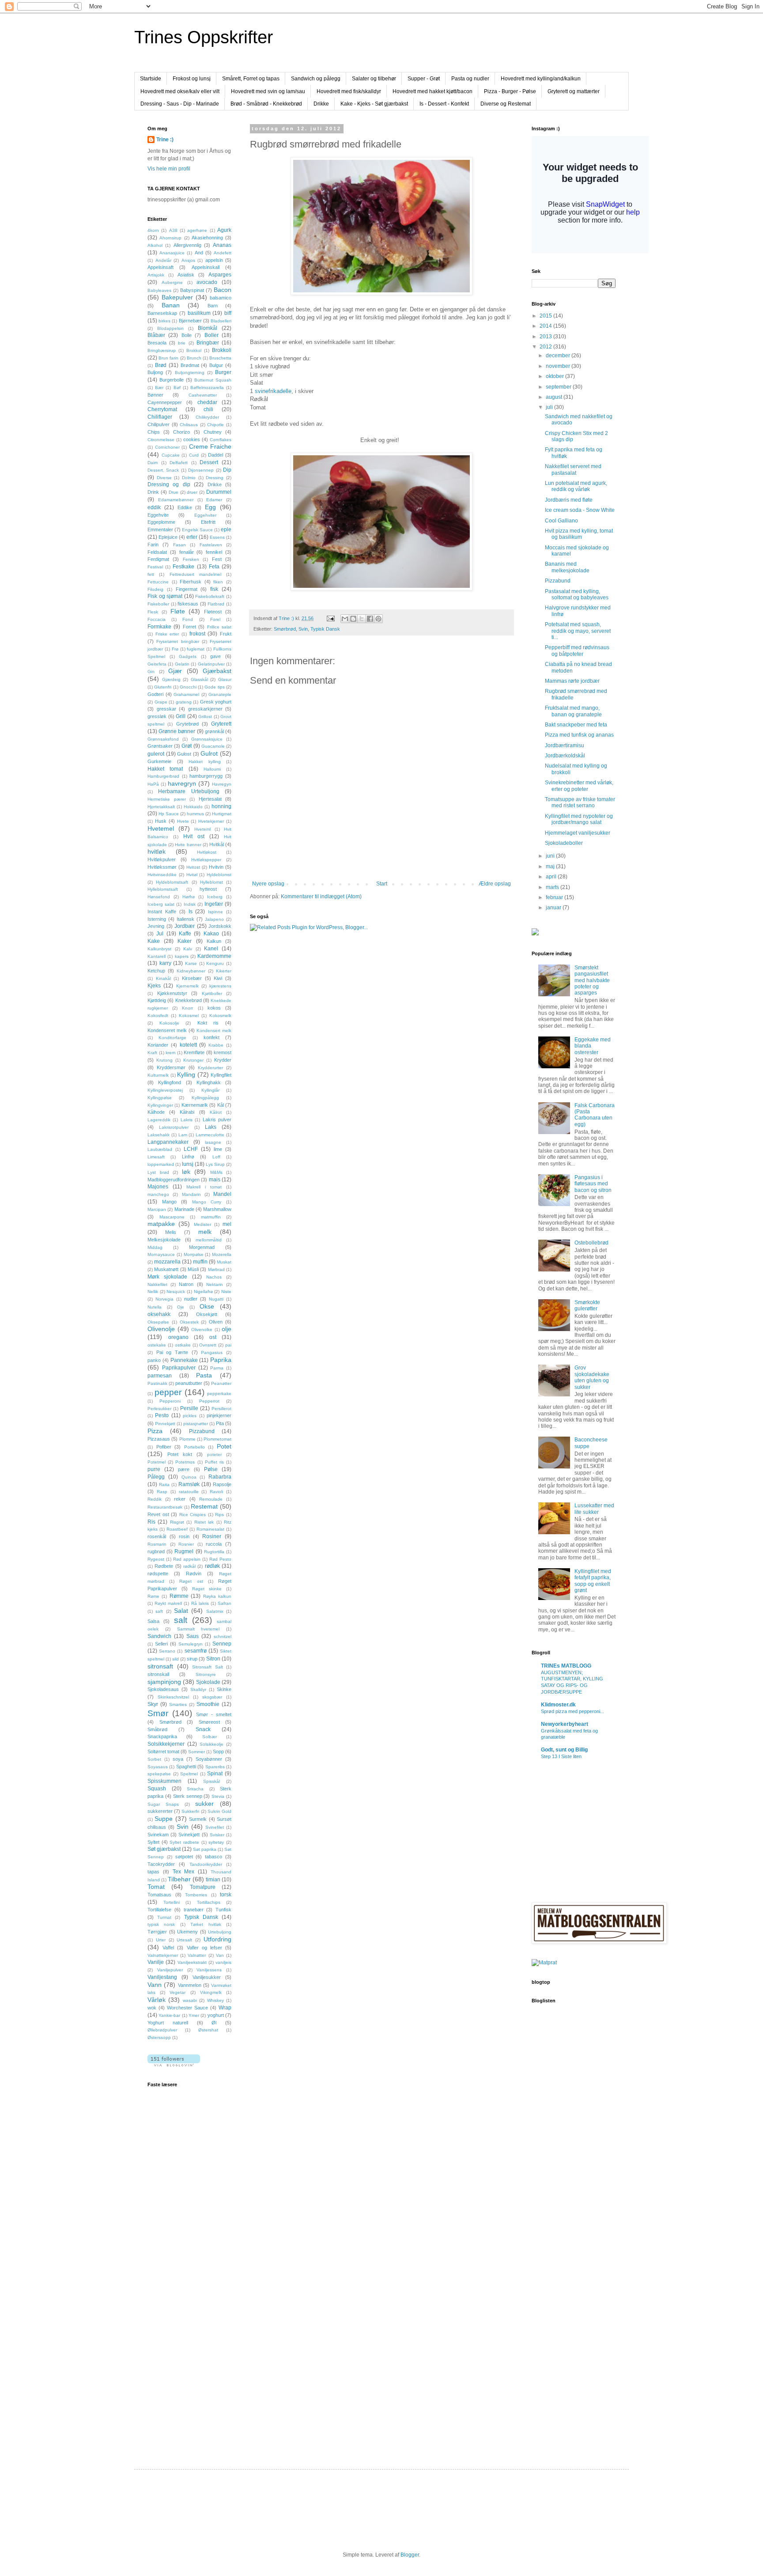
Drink (153, 492)
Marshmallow (217, 1209)
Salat (181, 1611)
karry (165, 963)
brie (182, 343)
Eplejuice (168, 537)
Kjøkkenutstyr (172, 993)
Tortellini (172, 1902)
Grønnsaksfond (163, 739)
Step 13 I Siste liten (561, 1756)
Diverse (164, 478)
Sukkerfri (190, 1811)
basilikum (199, 313)
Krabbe (216, 1045)
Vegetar (178, 1992)
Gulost (184, 754)
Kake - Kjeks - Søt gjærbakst (374, 104)
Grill (181, 716)
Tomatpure (203, 1887)
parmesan (160, 1376)
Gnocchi (188, 687)
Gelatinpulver (211, 664)
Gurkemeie (159, 761)
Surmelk (198, 1819)
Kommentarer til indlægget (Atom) (321, 896)
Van (220, 1955)
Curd (194, 455)
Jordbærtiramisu (565, 745)
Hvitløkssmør (162, 867)
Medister (202, 1224)
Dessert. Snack (163, 470)
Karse (191, 963)
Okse (207, 1306)
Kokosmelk (220, 1016)
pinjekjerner (219, 1415)
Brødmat (190, 365)
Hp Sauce (169, 814)
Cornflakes (221, 440)
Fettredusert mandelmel (195, 574)
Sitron (213, 1659)
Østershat (208, 2030)
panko (154, 1360)
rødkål (189, 1566)
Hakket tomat (165, 769)
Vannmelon (190, 1985)
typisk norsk (161, 1924)
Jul (160, 934)
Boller (212, 335)
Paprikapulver (179, 1368)
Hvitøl (192, 875)
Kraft (152, 1053)
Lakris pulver (217, 1120)
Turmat (164, 1917)
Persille (189, 1408)
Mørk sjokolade (167, 1277)
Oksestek (189, 1322)
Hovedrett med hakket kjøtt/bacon (432, 91)
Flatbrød (216, 604)
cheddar (207, 402)
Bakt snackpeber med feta (576, 725)
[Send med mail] (345, 619)
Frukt (226, 634)
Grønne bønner (177, 731)
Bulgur (216, 365)
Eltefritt (208, 522)
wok (152, 2008)
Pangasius (212, 1352)
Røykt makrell (168, 1603)
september (559, 387)
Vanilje (156, 1962)
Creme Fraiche (210, 446)
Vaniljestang (162, 1977)
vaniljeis (223, 1962)
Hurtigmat (222, 814)
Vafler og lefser (204, 1948)
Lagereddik (159, 1120)
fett (151, 574)
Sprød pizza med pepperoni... (572, 1711)
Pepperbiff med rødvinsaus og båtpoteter (577, 651)
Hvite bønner (188, 845)
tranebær (194, 1910)
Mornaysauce (161, 1254)
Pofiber (164, 1447)
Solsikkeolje (212, 1744)
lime (218, 1149)
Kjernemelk (187, 986)
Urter (161, 1940)
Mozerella (222, 1254)
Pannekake (184, 1360)
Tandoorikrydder (206, 1864)
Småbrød (157, 1729)
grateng (184, 702)
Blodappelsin (170, 328)
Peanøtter (221, 1383)
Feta (214, 567)
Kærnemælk (195, 1105)
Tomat (156, 1887)
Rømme (179, 1596)
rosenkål (157, 1536)
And (199, 253)
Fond (188, 619)
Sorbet (154, 1759)
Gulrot (209, 753)
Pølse (211, 1469)
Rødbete (164, 1566)
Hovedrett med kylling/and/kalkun (541, 79)
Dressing (215, 478)
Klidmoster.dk (558, 1705)
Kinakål (163, 978)
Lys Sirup (215, 1164)
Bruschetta (220, 358)
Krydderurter (210, 1068)
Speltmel (189, 1774)
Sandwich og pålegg (316, 79)
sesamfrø (196, 1651)
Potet (224, 1446)
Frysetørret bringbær (178, 641)
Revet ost (158, 1514)
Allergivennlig (187, 245)
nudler (191, 1299)
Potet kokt (180, 1454)
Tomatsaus (159, 1895)
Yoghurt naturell (168, 2023)
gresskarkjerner (205, 709)
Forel (215, 619)
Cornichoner (167, 447)
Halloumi (212, 769)
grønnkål (214, 731)
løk (186, 1172)
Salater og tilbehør (374, 79)
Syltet (153, 1842)
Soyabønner (209, 1759)
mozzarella (167, 1262)
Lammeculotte (210, 1135)
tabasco (213, 1857)
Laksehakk (159, 1135)
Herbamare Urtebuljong (189, 791)
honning (221, 806)
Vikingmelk (211, 1992)
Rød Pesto (220, 1559)
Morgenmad (202, 1247)
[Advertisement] (183, 2306)
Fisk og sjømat (165, 596)
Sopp (218, 1751)
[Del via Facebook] (370, 619)
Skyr (153, 1704)
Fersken (191, 559)
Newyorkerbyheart (565, 1724)
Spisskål (212, 1781)
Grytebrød (187, 724)
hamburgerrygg (206, 776)
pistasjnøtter (196, 1424)
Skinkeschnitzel (173, 1697)
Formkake (159, 627)
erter (192, 537)
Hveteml (202, 829)
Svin (303, 629)
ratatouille (189, 1492)
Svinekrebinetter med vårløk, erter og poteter (579, 786)
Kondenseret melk (167, 1030)
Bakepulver (177, 297)
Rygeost (156, 1559)
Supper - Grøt (424, 79)
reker (180, 1499)
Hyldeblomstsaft (172, 882)
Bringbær (208, 343)
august (555, 397)
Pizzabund (202, 1431)
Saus (193, 1636)
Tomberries (196, 1895)
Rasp (162, 1492)
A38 (173, 230)
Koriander (158, 1045)
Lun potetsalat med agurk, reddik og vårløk (576, 486)
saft (159, 1611)
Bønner (155, 395)
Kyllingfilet (221, 1075)
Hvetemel (161, 828)
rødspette (158, 1574)
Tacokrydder (161, 1864)
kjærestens (220, 986)
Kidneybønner (191, 971)
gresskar (166, 709)
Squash (157, 1789)
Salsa (153, 1621)
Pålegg (156, 1477)
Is (191, 912)
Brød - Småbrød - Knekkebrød (266, 104)
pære (184, 1469)
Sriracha (195, 1789)
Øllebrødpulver (162, 2030)
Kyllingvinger (160, 1105)
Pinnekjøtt (165, 1424)
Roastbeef (177, 1529)
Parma (217, 1368)
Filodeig (155, 589)
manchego (158, 1194)
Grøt (187, 746)
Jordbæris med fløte (569, 500)
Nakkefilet (157, 1284)
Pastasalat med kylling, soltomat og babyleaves (577, 594)
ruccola (214, 1544)
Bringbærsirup (162, 350)
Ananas (222, 245)
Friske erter (167, 634)
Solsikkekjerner (166, 1744)
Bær (159, 388)
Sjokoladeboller (564, 843)
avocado (207, 282)
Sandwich (159, 1636)
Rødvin (194, 1574)
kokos (214, 1008)
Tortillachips (209, 1902)
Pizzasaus (159, 1439)
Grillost (205, 717)
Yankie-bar (169, 2015)
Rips (219, 1515)
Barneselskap (162, 313)
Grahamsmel (186, 694)
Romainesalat (210, 1529)
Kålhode (156, 1112)
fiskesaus (188, 604)
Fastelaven (211, 545)
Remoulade (211, 1499)
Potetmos (185, 1462)
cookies (192, 439)
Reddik (155, 1499)
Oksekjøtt (207, 1314)
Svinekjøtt (189, 1835)
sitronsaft (160, 1666)
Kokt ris (208, 1023)
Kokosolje (169, 1023)
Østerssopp (159, 2037)
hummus (195, 814)
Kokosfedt (158, 1016)
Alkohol (155, 245)
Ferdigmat (158, 559)
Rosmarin (157, 1544)
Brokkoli (222, 350)
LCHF (191, 1149)
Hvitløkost (207, 852)
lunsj (188, 1164)
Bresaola (157, 343)
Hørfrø (189, 897)
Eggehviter (205, 515)
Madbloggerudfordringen (174, 1180)
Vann (155, 1985)
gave (215, 656)
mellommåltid (209, 1240)
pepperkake (219, 1394)
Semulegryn (191, 1644)
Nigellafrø (203, 1292)
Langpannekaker (168, 1142)
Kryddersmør (171, 1067)
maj (551, 866)
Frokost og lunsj (192, 79)
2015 (546, 316)
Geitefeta (157, 664)
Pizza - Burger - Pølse (510, 91)
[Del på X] (362, 619)
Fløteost (213, 612)
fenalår (187, 552)
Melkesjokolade (164, 1240)
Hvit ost (194, 836)
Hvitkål (217, 844)
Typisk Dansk (325, 629)
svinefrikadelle (273, 391)
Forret (189, 627)
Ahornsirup (170, 238)
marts (553, 887)
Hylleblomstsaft (163, 889)
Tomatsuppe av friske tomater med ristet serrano (580, 802)
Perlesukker (159, 1409)
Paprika (221, 1360)
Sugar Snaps (163, 1804)
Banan (171, 305)
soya (178, 1759)
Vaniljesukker (207, 1977)
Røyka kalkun (217, 1596)
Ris (151, 1522)
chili (208, 409)
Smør (158, 1713)
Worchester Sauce (187, 2008)
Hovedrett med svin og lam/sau (268, 91)
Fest (217, 559)
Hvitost (193, 867)
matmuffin (211, 1217)
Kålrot (216, 1112)
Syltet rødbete (184, 1842)
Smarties (178, 1704)
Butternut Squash (213, 380)
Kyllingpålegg (205, 1098)
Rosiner (212, 1536)
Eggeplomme (161, 522)
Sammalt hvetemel (198, 1629)
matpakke (161, 1224)
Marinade (184, 1209)
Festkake (183, 567)
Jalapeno (214, 919)
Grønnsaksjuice (207, 739)
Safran (225, 1603)
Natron (186, 1284)
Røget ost (191, 1581)
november (559, 366)
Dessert (209, 462)
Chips (154, 432)
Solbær (210, 1737)
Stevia (218, 1796)
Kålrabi (187, 1112)
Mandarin (191, 1194)
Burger (223, 372)
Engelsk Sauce (197, 530)
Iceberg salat (161, 904)
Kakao (211, 934)
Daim (153, 463)
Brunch (194, 358)
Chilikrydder (207, 417)
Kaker (185, 941)
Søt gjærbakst (164, 1849)
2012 (546, 347)
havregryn (182, 783)
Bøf (177, 388)
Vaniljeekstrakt (192, 1962)
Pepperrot (209, 1401)
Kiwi (218, 978)
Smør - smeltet (214, 1714)
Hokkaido (193, 807)
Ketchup (156, 971)
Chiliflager (160, 417)
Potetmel (157, 1462)
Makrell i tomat (204, 1187)
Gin (151, 671)
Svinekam (158, 1835)
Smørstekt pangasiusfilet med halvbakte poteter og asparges (592, 980)
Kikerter (224, 971)
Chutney (213, 432)
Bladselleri (221, 321)
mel (227, 1224)
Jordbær (185, 926)
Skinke (224, 1689)
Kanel (211, 949)
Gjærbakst (217, 671)
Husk (161, 821)
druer (192, 492)
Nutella (155, 1307)
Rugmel (184, 1551)
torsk (226, 1895)
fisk (214, 589)
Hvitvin (216, 867)
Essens (217, 537)
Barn (213, 306)
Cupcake (171, 455)
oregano (178, 1337)
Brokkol (194, 350)
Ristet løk (204, 1522)
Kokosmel (189, 1016)
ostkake (183, 1345)
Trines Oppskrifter (204, 37)
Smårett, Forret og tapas (251, 79)
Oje (181, 1307)
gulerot (156, 754)
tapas (153, 1872)
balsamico (221, 298)
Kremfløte (194, 1052)
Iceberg (215, 897)
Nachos (214, 1277)
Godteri (155, 694)
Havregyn (222, 784)
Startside (151, 79)
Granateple (220, 694)
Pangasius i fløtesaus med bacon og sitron (593, 1184)
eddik (154, 507)
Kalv (188, 949)
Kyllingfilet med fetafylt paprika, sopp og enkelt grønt (593, 1581)
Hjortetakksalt (161, 807)
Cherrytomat (162, 409)
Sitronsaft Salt (208, 1667)
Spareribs (215, 1767)
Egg (210, 507)
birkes (164, 321)
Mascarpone (172, 1217)
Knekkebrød (189, 1000)
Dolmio (189, 478)
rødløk (212, 1566)
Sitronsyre (206, 1674)
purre (154, 1469)
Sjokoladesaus (163, 1689)
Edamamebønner (176, 500)
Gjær (175, 671)
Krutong (164, 1060)
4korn (153, 230)
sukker (204, 1804)
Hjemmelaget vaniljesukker (578, 833)
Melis (171, 1232)
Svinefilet (215, 1827)
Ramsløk (189, 1484)
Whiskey (215, 2000)
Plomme (187, 1439)
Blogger (410, 2555)
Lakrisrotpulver (174, 1127)
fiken (218, 582)
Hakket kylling (205, 762)
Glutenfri (163, 687)
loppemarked (161, 1164)
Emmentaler (160, 530)
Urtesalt (184, 1940)
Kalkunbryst (159, 949)
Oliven (216, 1322)
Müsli (193, 1269)
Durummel (219, 492)
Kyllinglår (210, 1090)
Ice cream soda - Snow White (580, 510)
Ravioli (216, 1492)
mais (215, 1180)
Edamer (214, 500)
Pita (220, 1423)
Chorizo (181, 432)
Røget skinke (207, 1589)
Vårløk (157, 2000)
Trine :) (165, 140)
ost (213, 1337)
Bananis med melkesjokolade (567, 567)
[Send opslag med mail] (330, 618)
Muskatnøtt (166, 1269)
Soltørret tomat (163, 1751)
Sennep (222, 1644)
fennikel (214, 552)
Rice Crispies (193, 1515)
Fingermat (187, 589)
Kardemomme (214, 956)
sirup (192, 1659)
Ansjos (188, 260)
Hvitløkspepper (206, 860)
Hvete (183, 821)
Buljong (155, 372)
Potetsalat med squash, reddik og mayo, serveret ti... (578, 631)
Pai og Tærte (172, 1352)
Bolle (187, 335)
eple (226, 530)
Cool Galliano (561, 521)
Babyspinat (192, 290)
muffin (200, 1262)
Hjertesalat (210, 799)
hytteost (208, 889)
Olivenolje (161, 1329)
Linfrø (188, 1157)
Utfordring (217, 1939)
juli (550, 407)
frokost (197, 634)
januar (554, 908)
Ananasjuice (172, 253)
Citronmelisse (161, 440)
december (559, 356)
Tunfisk (223, 1910)
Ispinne (215, 912)
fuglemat (196, 649)
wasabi (190, 2000)
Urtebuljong (220, 1932)
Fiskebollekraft (210, 596)
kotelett (188, 1045)
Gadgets (188, 656)
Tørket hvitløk (206, 1924)
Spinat (215, 1774)
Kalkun (214, 941)
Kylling (186, 1074)
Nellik (153, 1292)
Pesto (162, 1415)
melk (205, 1232)
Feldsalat (157, 552)
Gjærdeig (171, 679)
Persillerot (221, 1409)
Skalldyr (198, 1689)
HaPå (153, 784)
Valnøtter (197, 1955)
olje (227, 1329)
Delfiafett (179, 463)
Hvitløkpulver (162, 859)
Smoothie (208, 1704)
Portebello (195, 1447)
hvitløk (157, 851)
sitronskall (158, 1674)
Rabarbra (220, 1477)
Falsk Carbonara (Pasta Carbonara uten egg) (595, 1115)
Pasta (204, 1375)
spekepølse (159, 1774)
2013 (546, 337)
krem (170, 1053)
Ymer (194, 2015)
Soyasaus (158, 1767)
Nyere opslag (268, 884)
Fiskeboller (158, 604)
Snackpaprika (162, 1736)
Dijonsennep (201, 470)
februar (555, 897)
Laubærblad (160, 1149)
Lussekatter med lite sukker (594, 1509)
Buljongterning (190, 373)
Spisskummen (164, 1781)
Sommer (196, 1752)
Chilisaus (189, 425)
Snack (203, 1729)
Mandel (222, 1194)
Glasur (225, 679)
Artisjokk (156, 275)
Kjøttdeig (157, 1000)
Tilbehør (179, 1879)
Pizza (155, 1431)
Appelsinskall (206, 267)
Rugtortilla (214, 1552)
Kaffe (185, 934)
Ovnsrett (208, 1345)
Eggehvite (158, 515)
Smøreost (209, 1722)
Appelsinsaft (161, 267)
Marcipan (157, 1209)
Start (382, 884)
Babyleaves (159, 290)
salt (181, 1620)
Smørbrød (285, 629)
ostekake (157, 1345)
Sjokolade (208, 1682)
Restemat (204, 1506)
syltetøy (216, 1842)
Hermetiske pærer (167, 799)
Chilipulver (159, 424)
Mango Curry (207, 1202)
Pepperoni (170, 1401)
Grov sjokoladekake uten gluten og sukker (592, 1377)
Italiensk (185, 919)
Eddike (185, 507)
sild (176, 1659)
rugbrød (156, 1551)
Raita (164, 1485)
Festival (155, 567)
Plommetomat (217, 1439)
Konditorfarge (172, 1038)
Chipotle (215, 425)
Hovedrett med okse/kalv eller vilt (180, 91)
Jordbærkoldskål (565, 756)
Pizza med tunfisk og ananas (579, 735)
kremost (223, 1052)
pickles (190, 1416)
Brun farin (168, 358)
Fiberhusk (191, 582)
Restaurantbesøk (165, 1507)
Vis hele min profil (169, 169)
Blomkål (208, 328)
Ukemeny (187, 1932)
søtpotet (184, 1857)
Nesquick (176, 1292)
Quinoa (189, 1477)
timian (213, 1880)
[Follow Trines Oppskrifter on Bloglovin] (174, 2065)
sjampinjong (164, 1682)
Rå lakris (200, 1603)
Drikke (321, 104)
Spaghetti (186, 1767)
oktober (555, 376)
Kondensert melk (214, 1031)
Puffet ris (214, 1462)
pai (228, 1345)
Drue (174, 492)
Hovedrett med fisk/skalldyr (349, 91)
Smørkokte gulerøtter (587, 1305)
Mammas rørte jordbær (572, 681)
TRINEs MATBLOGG (566, 1666)
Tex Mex (184, 1872)
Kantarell (157, 956)
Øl (214, 2023)
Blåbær (156, 335)
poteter (214, 1454)
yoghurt (216, 2015)
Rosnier (186, 1544)
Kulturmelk (158, 1075)
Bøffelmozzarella (207, 388)
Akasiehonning (207, 238)
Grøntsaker (160, 746)
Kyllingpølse (160, 1098)
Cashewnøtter (203, 395)
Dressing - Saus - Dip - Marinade (180, 104)
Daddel (215, 455)
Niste (226, 1292)
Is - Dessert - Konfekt (444, 104)
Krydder (223, 1060)
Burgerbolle (172, 380)
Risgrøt (177, 1522)
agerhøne (197, 230)
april (552, 877)
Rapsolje (222, 1484)
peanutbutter (189, 1383)
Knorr (187, 1008)
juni (551, 856)
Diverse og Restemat (506, 104)
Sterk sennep (188, 1796)
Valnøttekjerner (163, 1955)
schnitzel (223, 1636)
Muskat (224, 1262)
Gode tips (214, 687)
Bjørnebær (190, 321)
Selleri (161, 1644)
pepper (168, 1392)
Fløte (178, 611)
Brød (161, 365)
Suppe (164, 1819)
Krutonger (193, 1060)
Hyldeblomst (219, 875)
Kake (154, 941)
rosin (184, 1536)
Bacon (223, 290)
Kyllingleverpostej (165, 1090)
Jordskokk (220, 926)
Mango (169, 1202)
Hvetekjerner (211, 821)
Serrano (167, 1651)
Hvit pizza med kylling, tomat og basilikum (579, 534)
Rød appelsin (187, 1559)
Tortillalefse (159, 1910)
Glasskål (199, 679)
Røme (153, 1596)
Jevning (156, 926)
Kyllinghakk (209, 1082)
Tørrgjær (157, 1932)
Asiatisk (186, 275)
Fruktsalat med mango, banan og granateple (573, 711)
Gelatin (182, 664)
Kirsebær (192, 978)
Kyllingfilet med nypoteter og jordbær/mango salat (579, 819)
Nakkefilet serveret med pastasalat (573, 469)
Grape (161, 702)
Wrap (225, 2008)
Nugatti (216, 1299)
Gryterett (221, 724)
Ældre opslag (495, 884)
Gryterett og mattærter (574, 91)
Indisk (190, 904)
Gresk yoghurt (216, 702)
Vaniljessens (209, 1970)
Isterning (157, 919)
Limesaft (156, 1157)
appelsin (214, 260)
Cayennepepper (165, 402)
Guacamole (213, 746)
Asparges (220, 275)
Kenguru (215, 963)
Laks (211, 1127)
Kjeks (154, 986)
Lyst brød (158, 1172)
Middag (155, 1247)
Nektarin (215, 1284)
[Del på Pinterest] (378, 619)
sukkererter (160, 1811)
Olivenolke (202, 1330)
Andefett (223, 253)
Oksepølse (158, 1322)
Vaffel (168, 1948)
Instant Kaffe (162, 912)
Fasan (179, 545)
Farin (153, 545)
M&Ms (216, 1172)
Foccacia (157, 619)
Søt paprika (205, 1849)
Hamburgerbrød (163, 776)
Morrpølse (194, 1254)
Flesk (153, 612)
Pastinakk (157, 1383)
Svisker (217, 1835)
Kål (221, 1105)
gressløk (157, 716)
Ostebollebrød (591, 1243)
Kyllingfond (170, 1082)
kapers (182, 956)
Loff (216, 1157)
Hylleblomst (212, 882)
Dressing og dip (169, 484)
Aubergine (172, 282)
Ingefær (214, 904)
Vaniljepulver (170, 1970)
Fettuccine (158, 582)
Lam (183, 1135)
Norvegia (164, 1299)
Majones (158, 1187)
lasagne (213, 1142)
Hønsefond (159, 897)
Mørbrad (216, 1269)
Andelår (163, 260)
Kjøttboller (212, 993)
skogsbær (212, 1697)
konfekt (212, 1037)
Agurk (224, 230)
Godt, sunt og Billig (564, 1750)
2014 (546, 326)
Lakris (187, 1120)
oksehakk (159, 1314)
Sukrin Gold (219, 1811)
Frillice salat (219, 627)
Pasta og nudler (470, 79)
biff (228, 313)
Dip (227, 470)
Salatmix (215, 1611)
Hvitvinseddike (162, 875)
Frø (175, 649)
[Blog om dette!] (353, 619)
